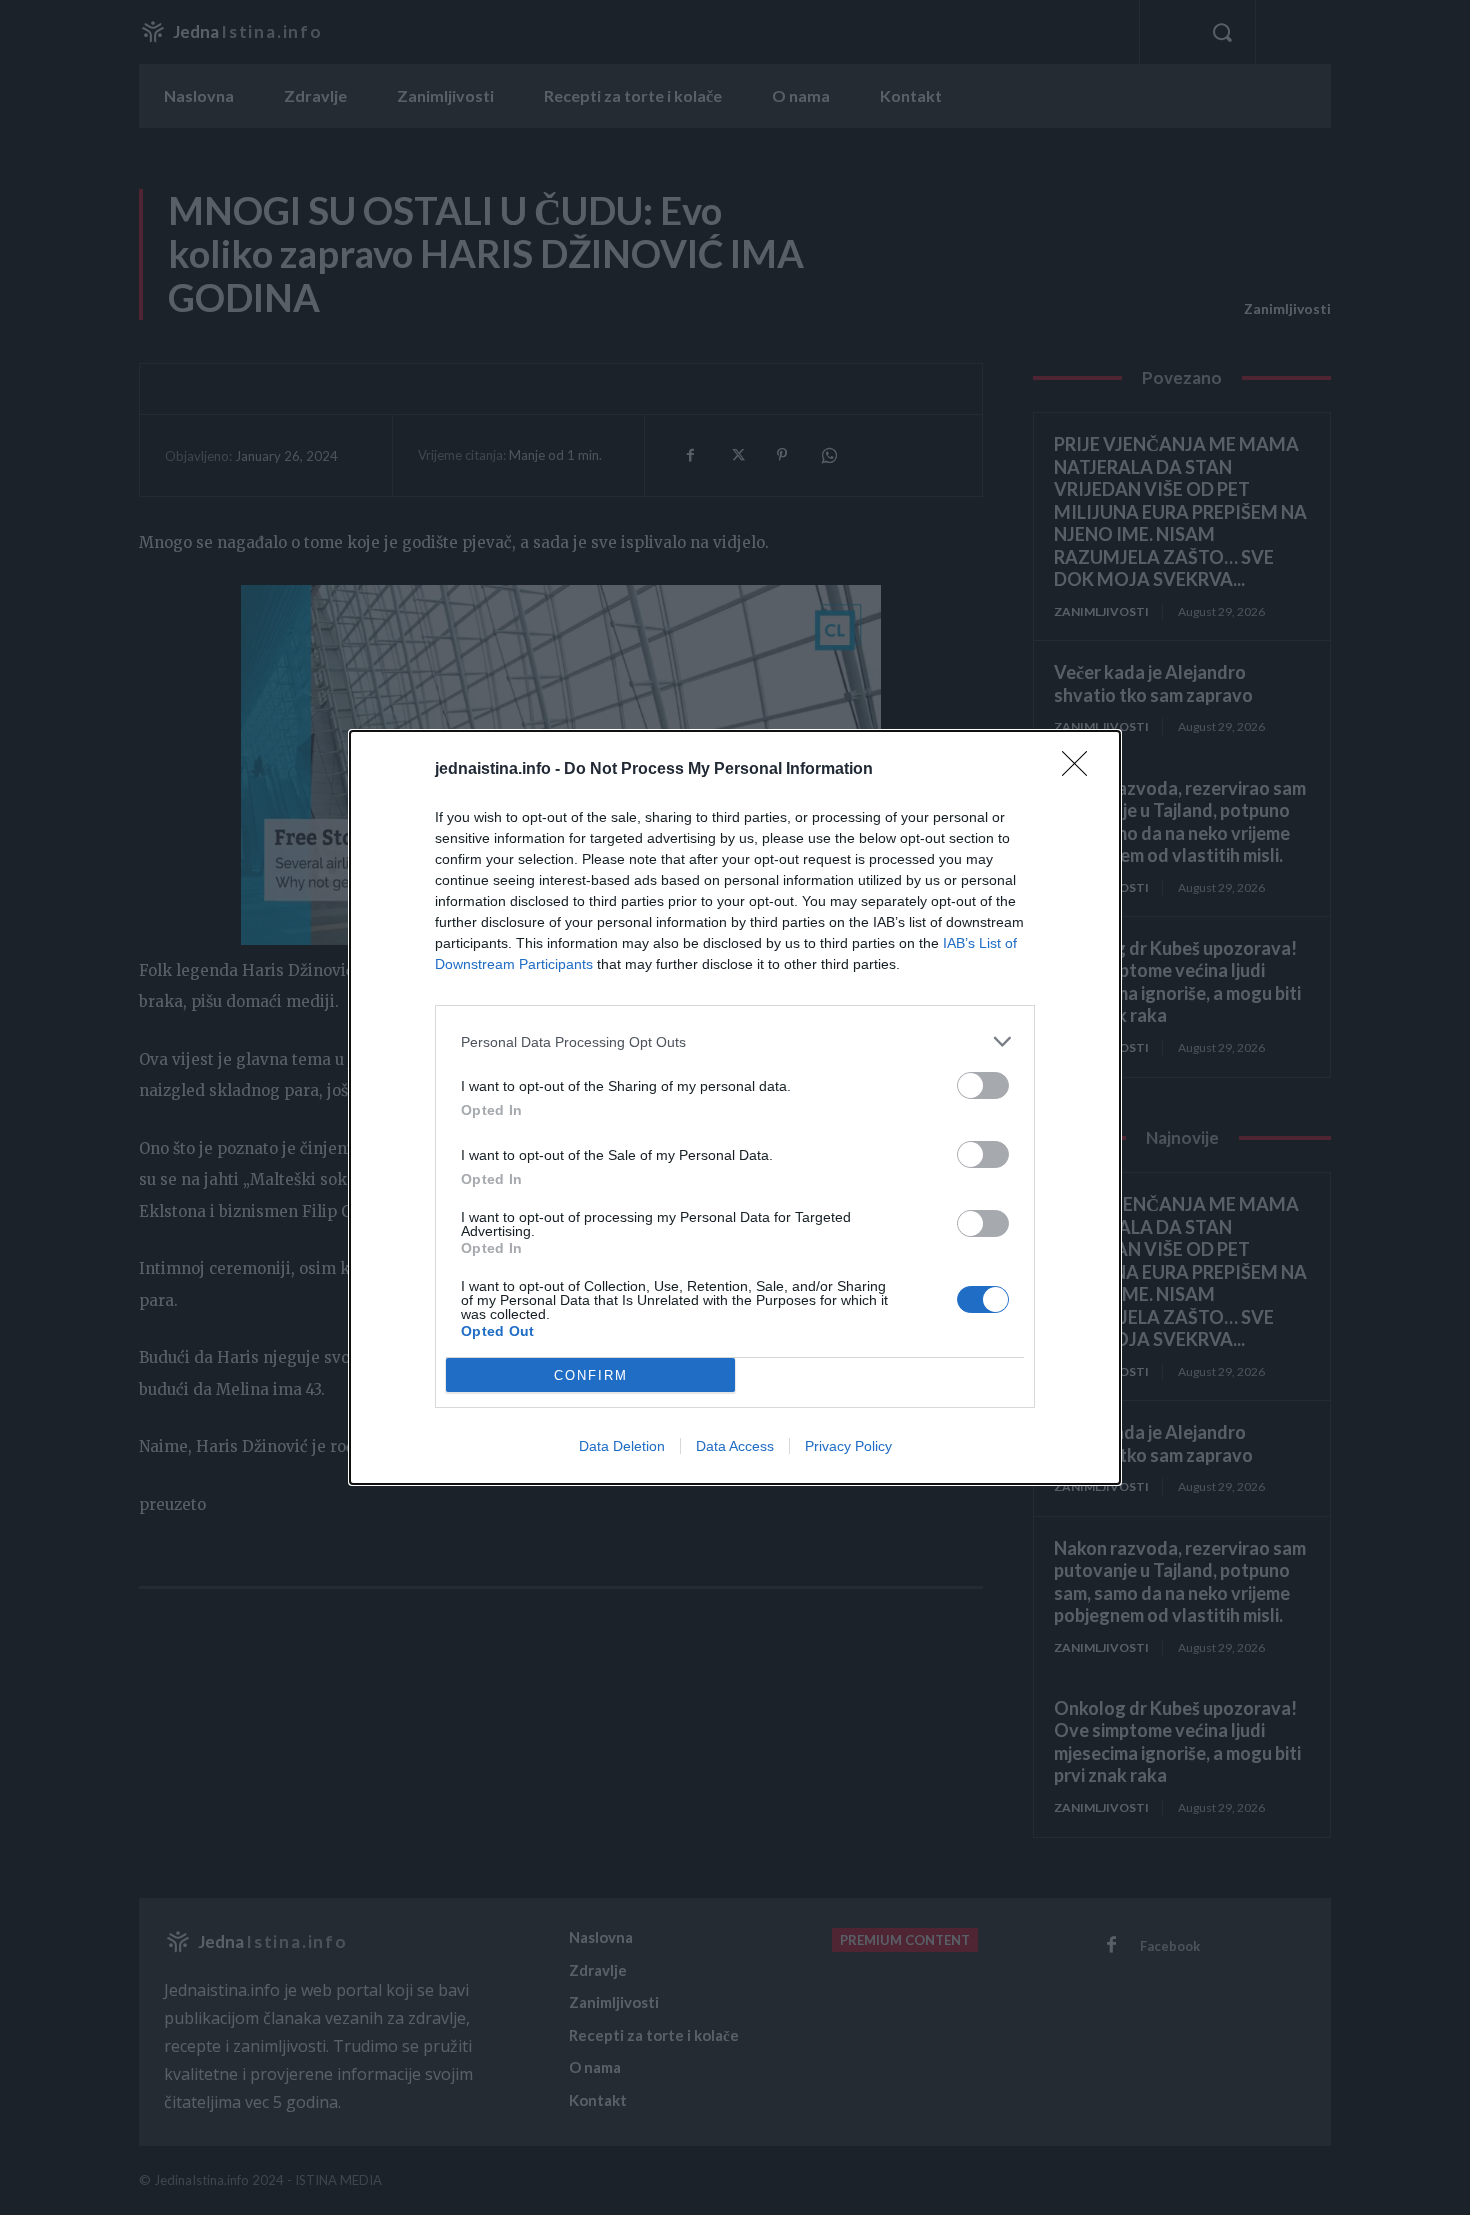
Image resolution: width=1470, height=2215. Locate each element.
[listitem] (735, 1041)
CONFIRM (591, 1375)
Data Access (735, 1446)
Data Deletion (622, 1446)
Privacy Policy (848, 1446)
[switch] (983, 1085)
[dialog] (735, 1107)
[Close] (1081, 770)
